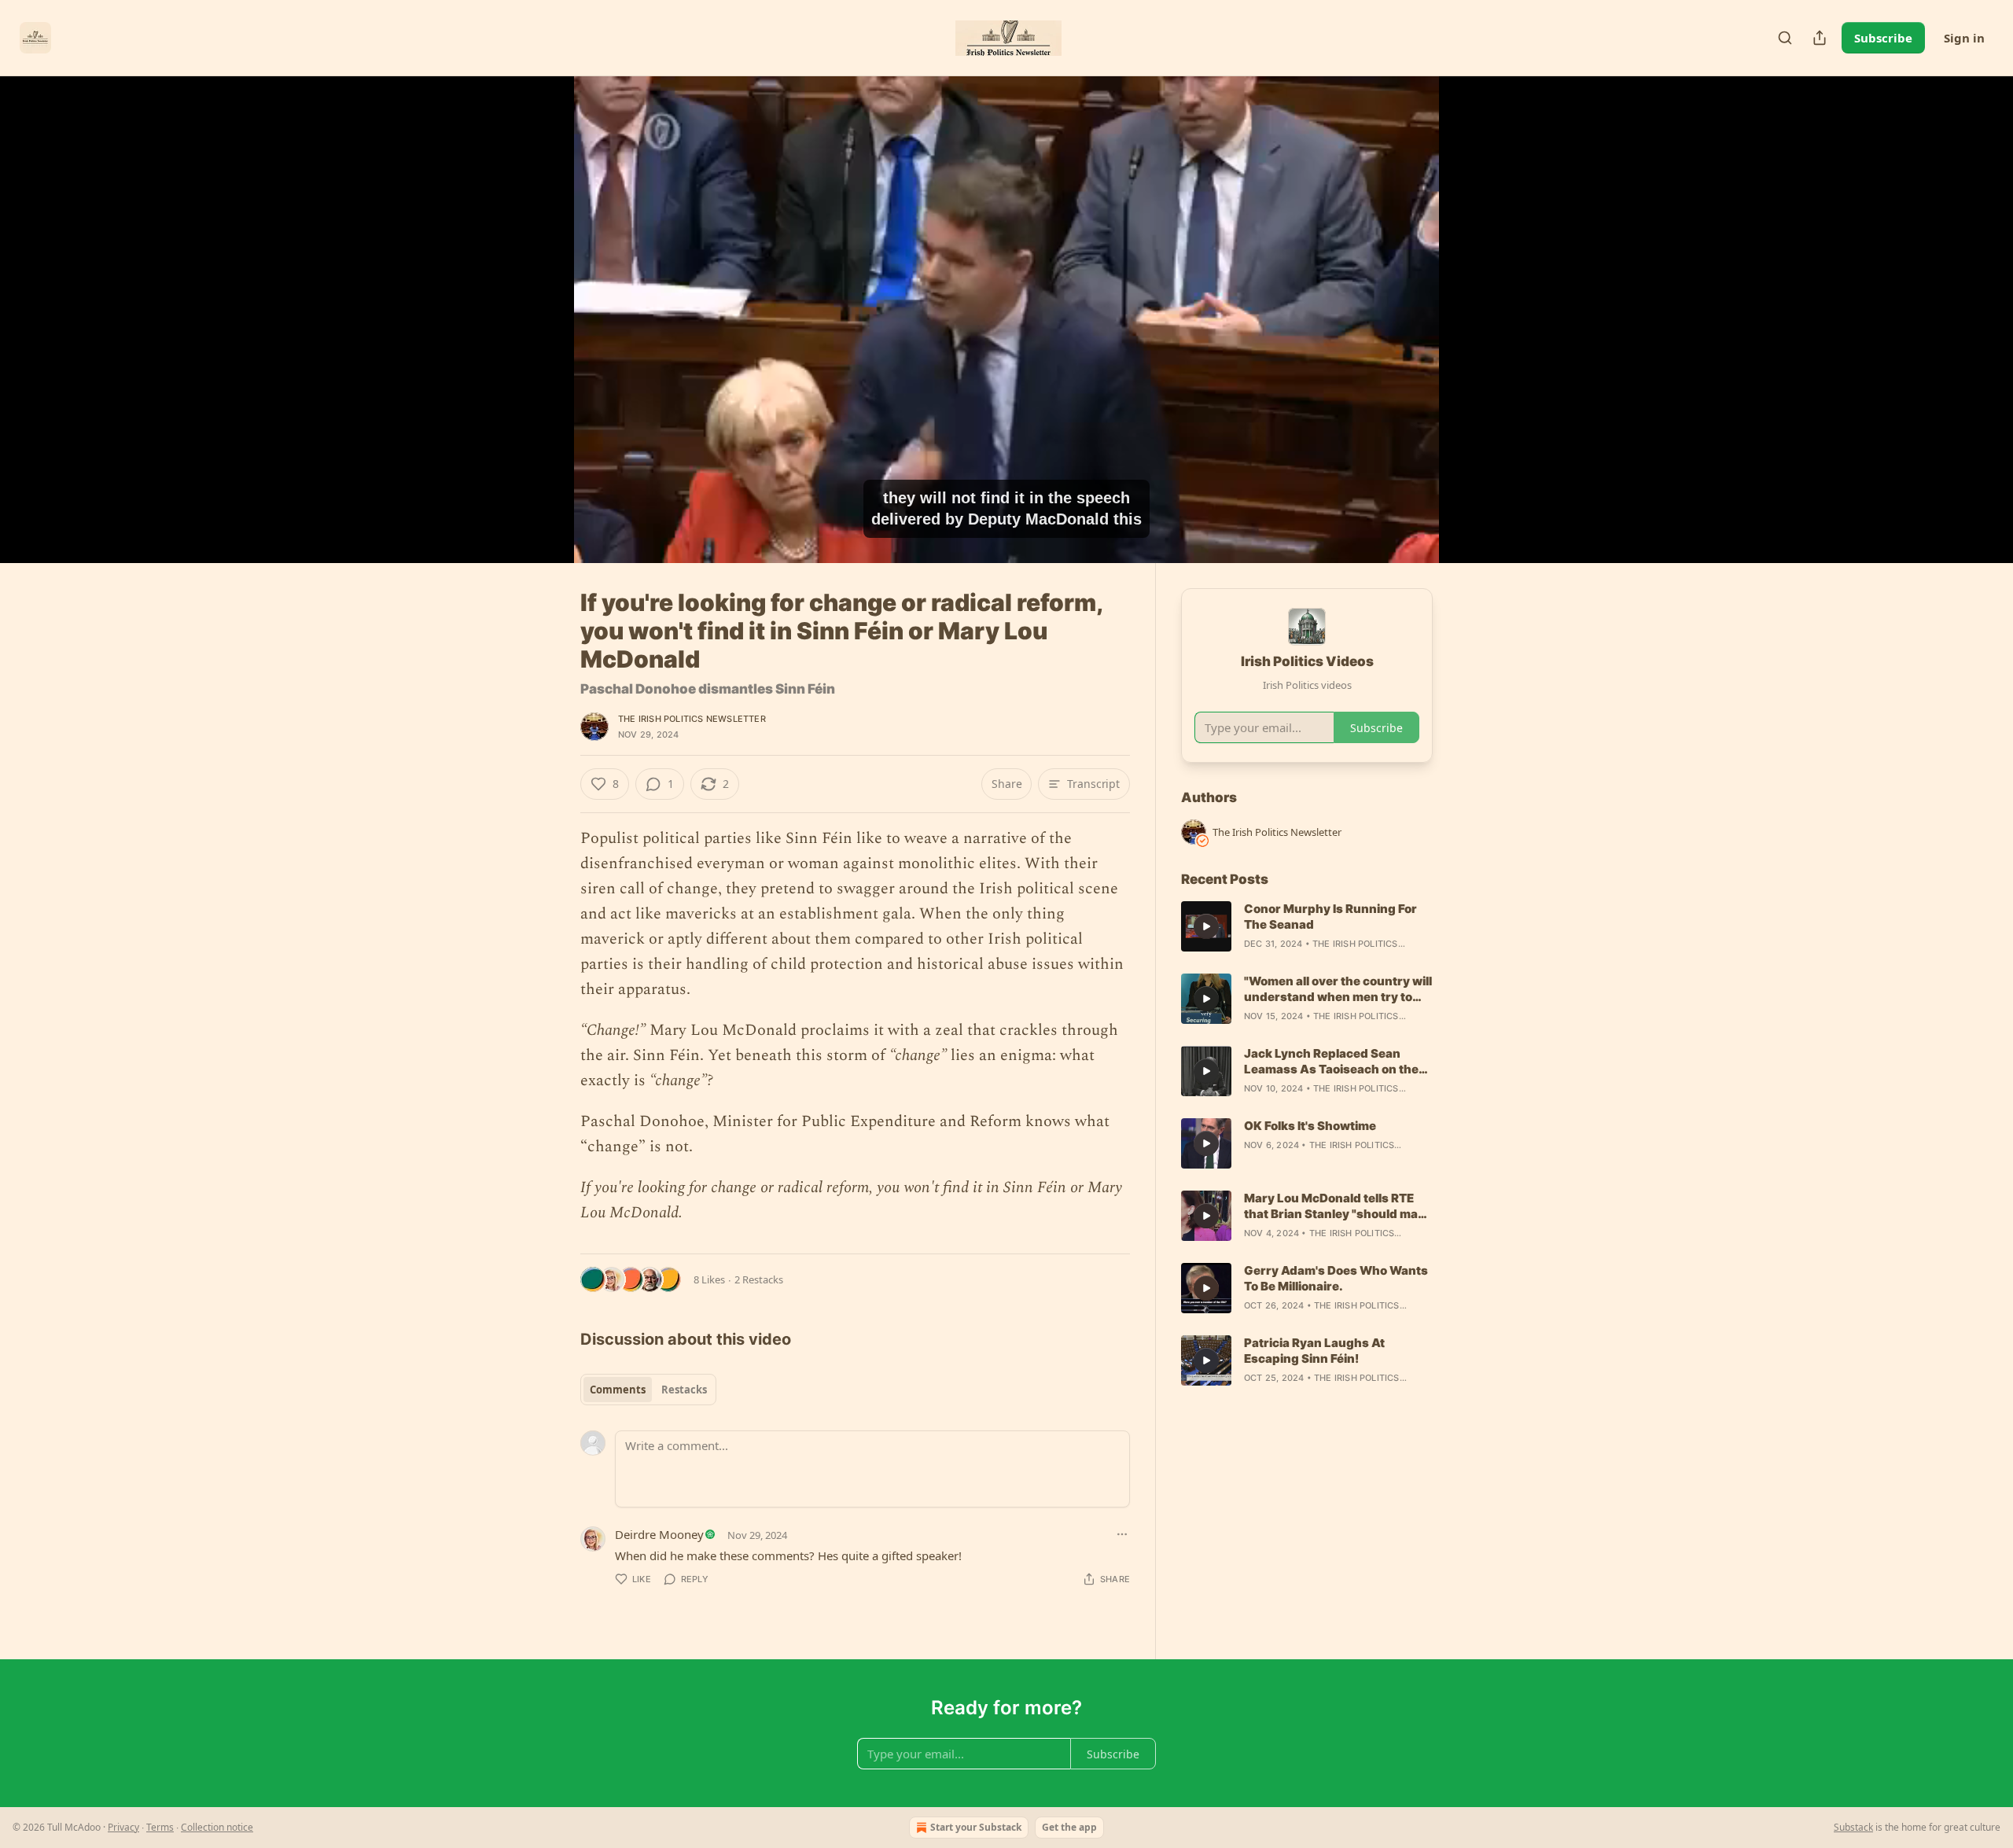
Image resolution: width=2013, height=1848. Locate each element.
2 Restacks (759, 1279)
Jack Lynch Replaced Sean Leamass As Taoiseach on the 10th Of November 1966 (1331, 1062)
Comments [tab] (618, 1390)
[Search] (1785, 38)
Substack (1853, 1827)
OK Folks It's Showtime (1310, 1126)
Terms (160, 1827)
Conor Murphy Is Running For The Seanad (1330, 917)
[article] (1307, 926)
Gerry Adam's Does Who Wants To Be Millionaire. (1336, 1278)
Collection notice (217, 1827)
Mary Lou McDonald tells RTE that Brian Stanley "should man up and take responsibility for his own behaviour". (1335, 1206)
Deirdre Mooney (659, 1534)
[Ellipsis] (1122, 1534)
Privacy (123, 1827)
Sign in (1964, 38)
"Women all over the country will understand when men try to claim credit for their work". (1338, 989)
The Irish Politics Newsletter (692, 719)
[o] (1206, 926)
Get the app (1069, 1827)
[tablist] (648, 1390)
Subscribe (1883, 38)
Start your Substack (976, 1827)
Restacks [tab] (684, 1390)
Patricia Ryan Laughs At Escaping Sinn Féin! (1314, 1351)
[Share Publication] (1820, 38)
